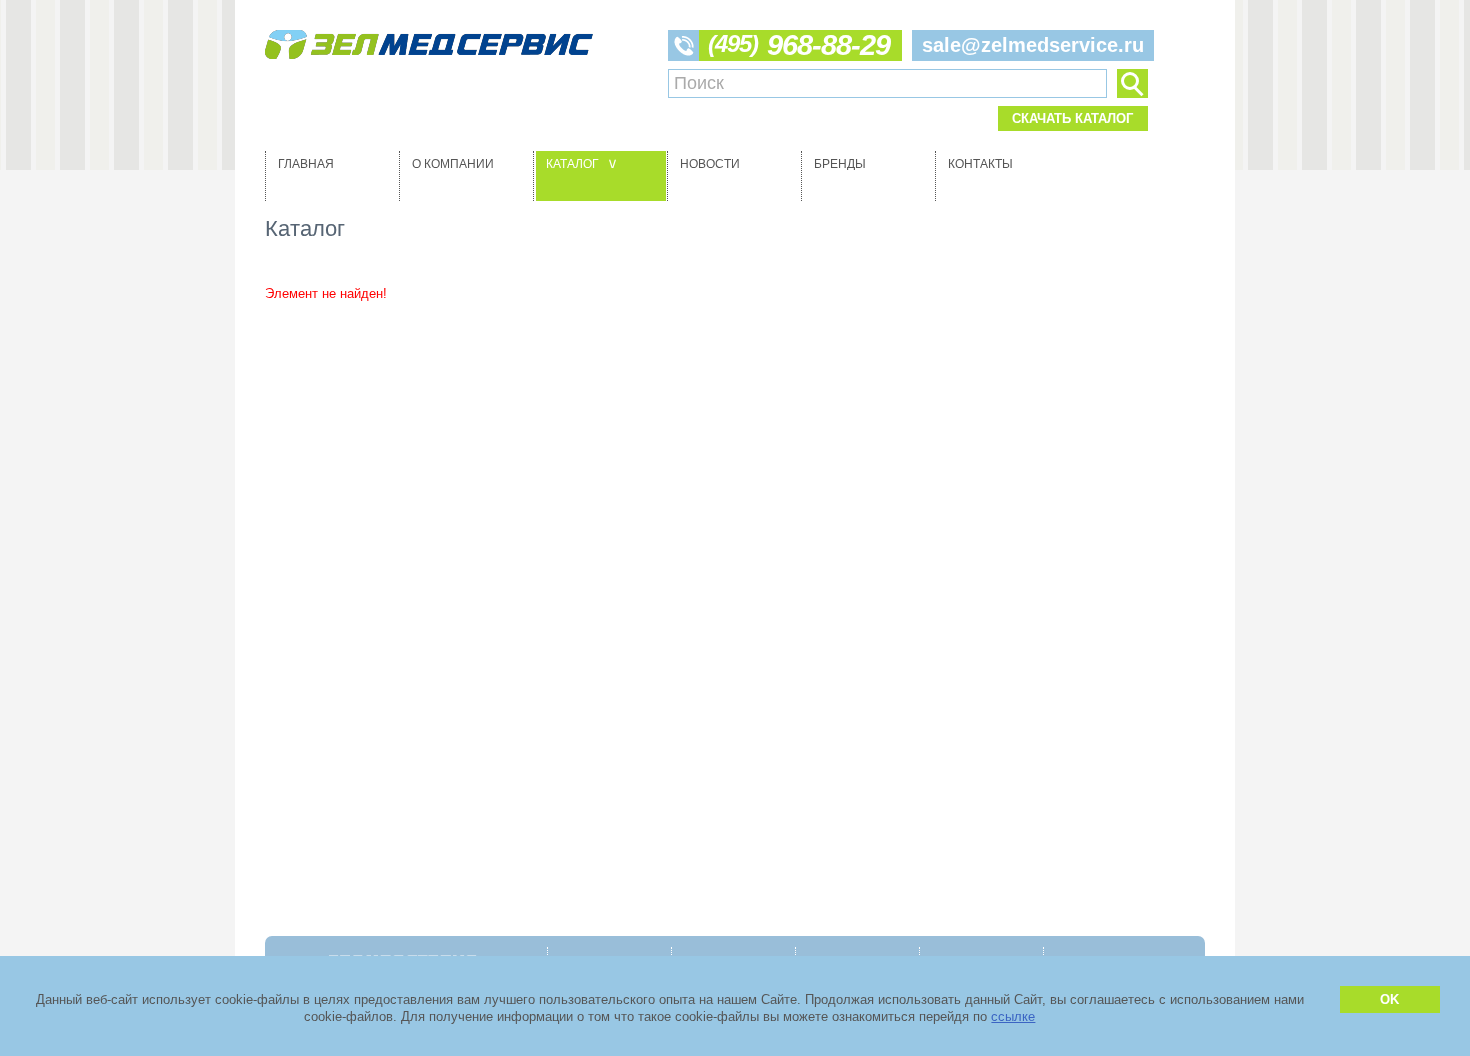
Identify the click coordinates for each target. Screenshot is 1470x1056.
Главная (306, 164)
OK (1389, 999)
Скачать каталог (1072, 118)
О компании (453, 164)
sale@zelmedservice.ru (1033, 45)
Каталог (584, 164)
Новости (710, 164)
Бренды (840, 164)
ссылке (1013, 1016)
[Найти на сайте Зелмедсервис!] (1132, 83)
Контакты (980, 164)
